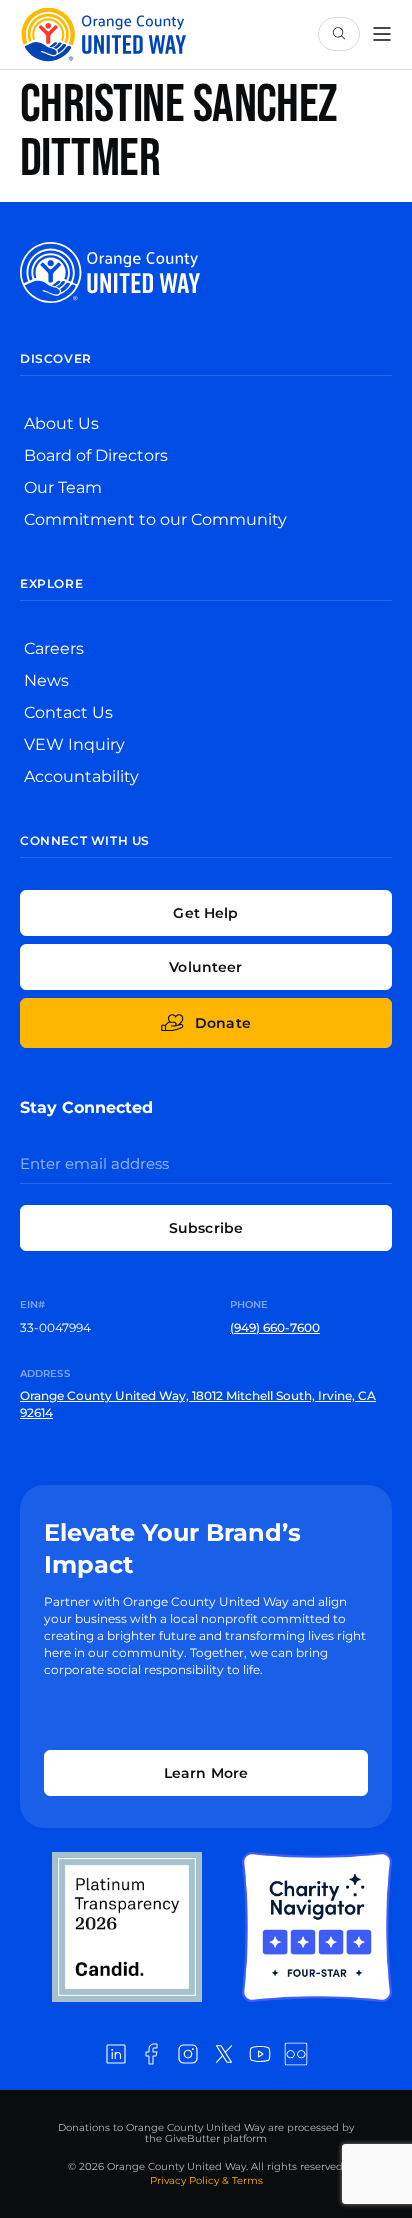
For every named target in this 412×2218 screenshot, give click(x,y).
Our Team (63, 487)
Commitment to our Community (155, 519)
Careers (54, 648)
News (46, 680)
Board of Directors (96, 455)
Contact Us (68, 712)
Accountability (81, 776)
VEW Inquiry (74, 744)
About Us (61, 423)
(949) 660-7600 (275, 1327)
